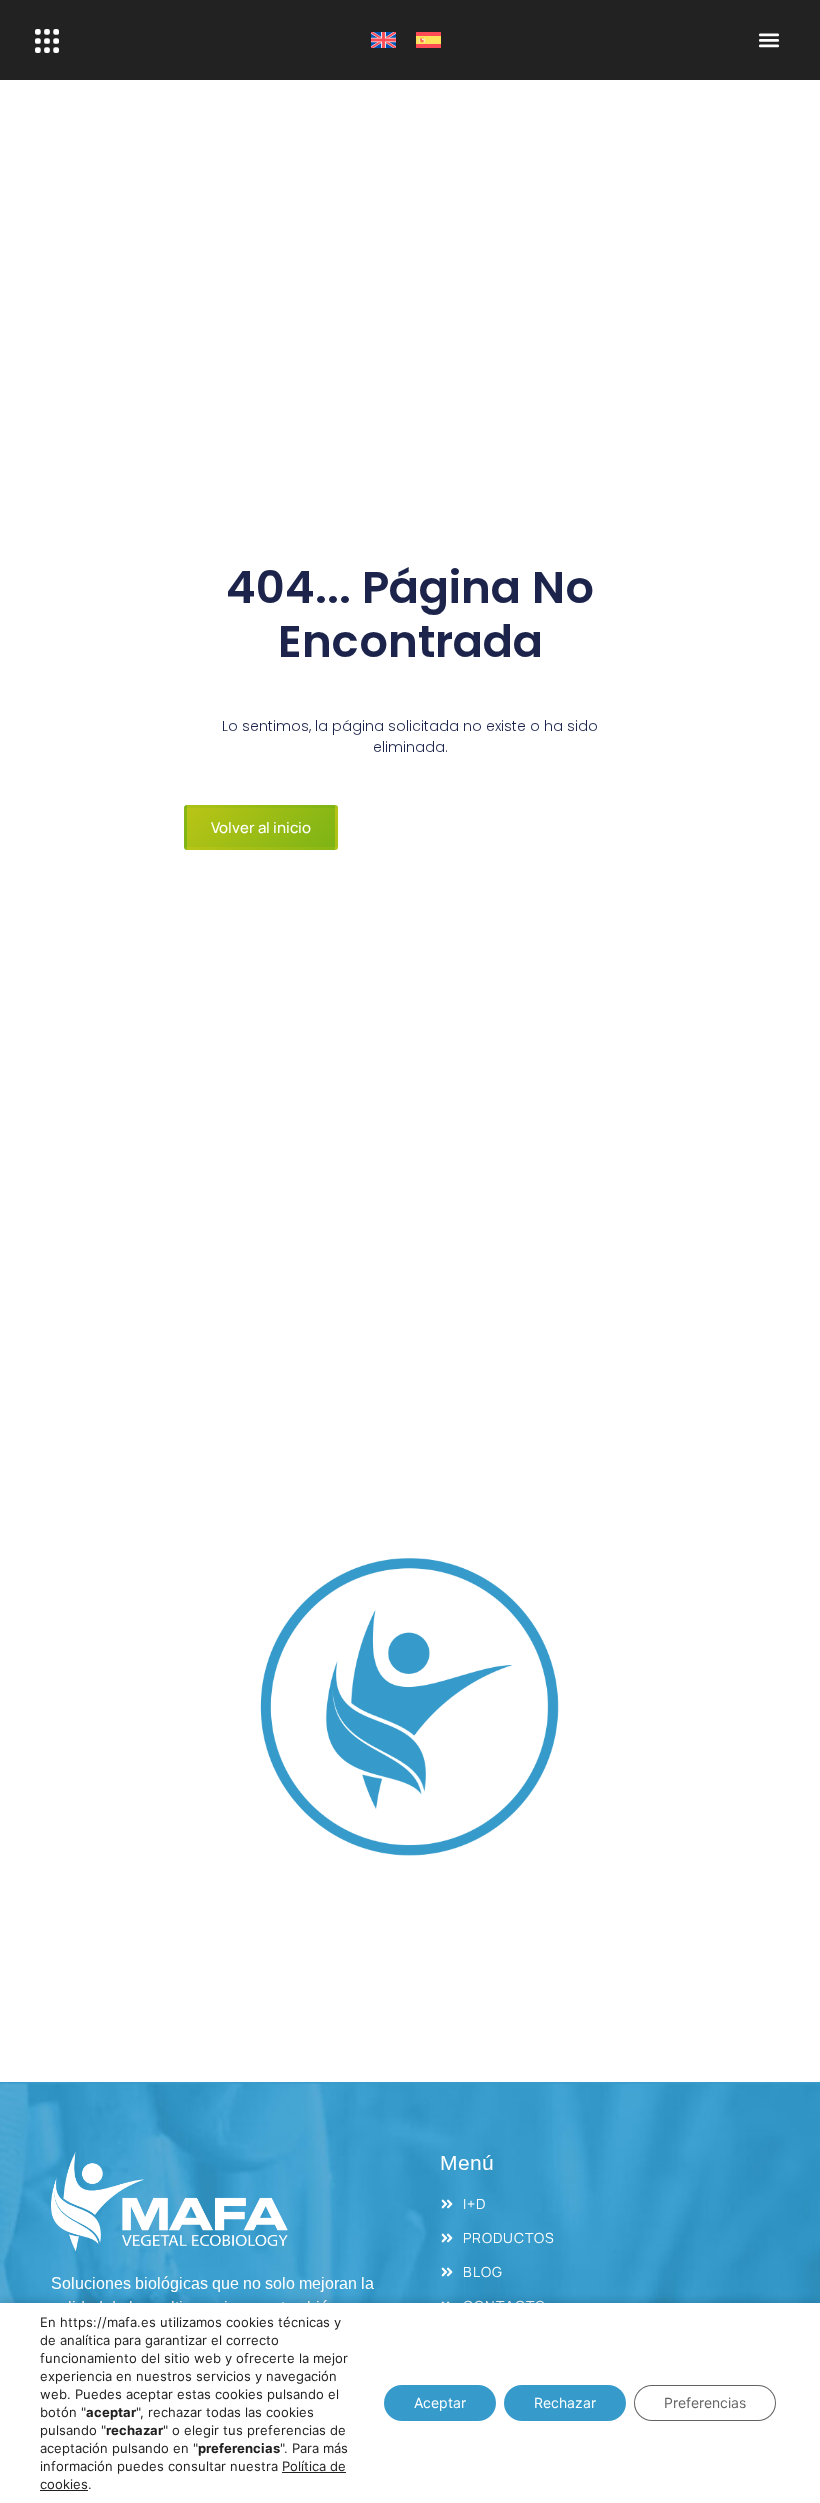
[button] (768, 40)
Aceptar (440, 2402)
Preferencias (705, 2402)
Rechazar (565, 2402)
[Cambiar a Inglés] (383, 40)
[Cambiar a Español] (428, 40)
